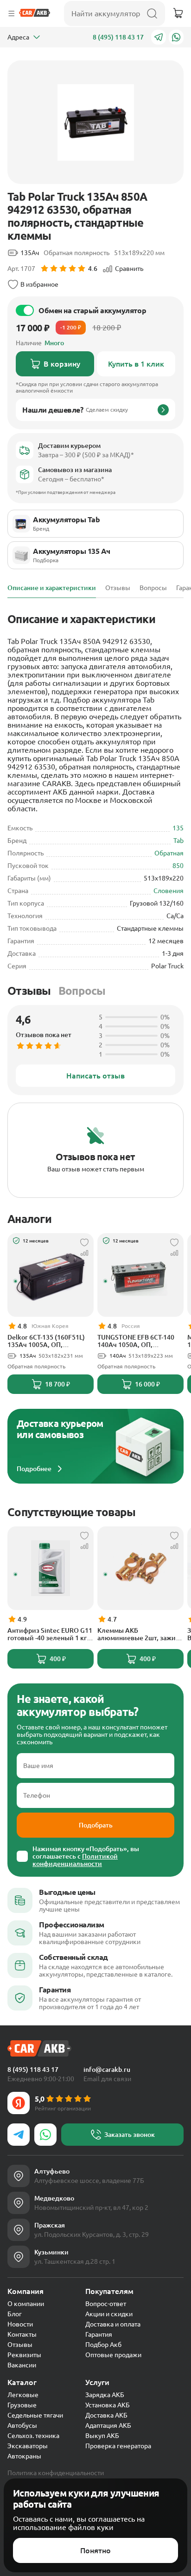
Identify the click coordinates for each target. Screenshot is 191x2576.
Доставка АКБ (106, 2415)
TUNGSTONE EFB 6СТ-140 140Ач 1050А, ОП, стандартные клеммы (136, 1341)
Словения (169, 891)
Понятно (95, 2550)
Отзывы (29, 991)
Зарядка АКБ (105, 2395)
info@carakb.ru (107, 2070)
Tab (178, 841)
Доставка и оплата (113, 2324)
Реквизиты (24, 2355)
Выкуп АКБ (102, 2436)
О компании (26, 2304)
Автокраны (24, 2456)
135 (178, 828)
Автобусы (22, 2425)
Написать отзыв (95, 1076)
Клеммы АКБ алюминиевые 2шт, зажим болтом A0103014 (139, 1634)
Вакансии (22, 2365)
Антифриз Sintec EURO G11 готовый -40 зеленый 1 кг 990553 (50, 1634)
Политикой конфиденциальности (75, 1860)
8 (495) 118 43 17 (118, 37)
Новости (20, 2324)
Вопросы (82, 991)
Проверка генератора (118, 2446)
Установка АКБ (108, 2405)
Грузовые (22, 2405)
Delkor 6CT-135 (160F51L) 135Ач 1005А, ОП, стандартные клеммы (46, 1341)
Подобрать (96, 1825)
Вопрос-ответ (106, 2304)
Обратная (169, 853)
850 (178, 866)
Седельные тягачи (35, 2415)
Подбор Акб (103, 2345)
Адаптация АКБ (108, 2425)
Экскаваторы (28, 2446)
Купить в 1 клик (136, 364)
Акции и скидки (109, 2314)
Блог (15, 2314)
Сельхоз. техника (33, 2436)
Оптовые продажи (113, 2355)
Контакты (22, 2334)
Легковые (23, 2395)
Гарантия (99, 2334)
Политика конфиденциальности (56, 2473)
